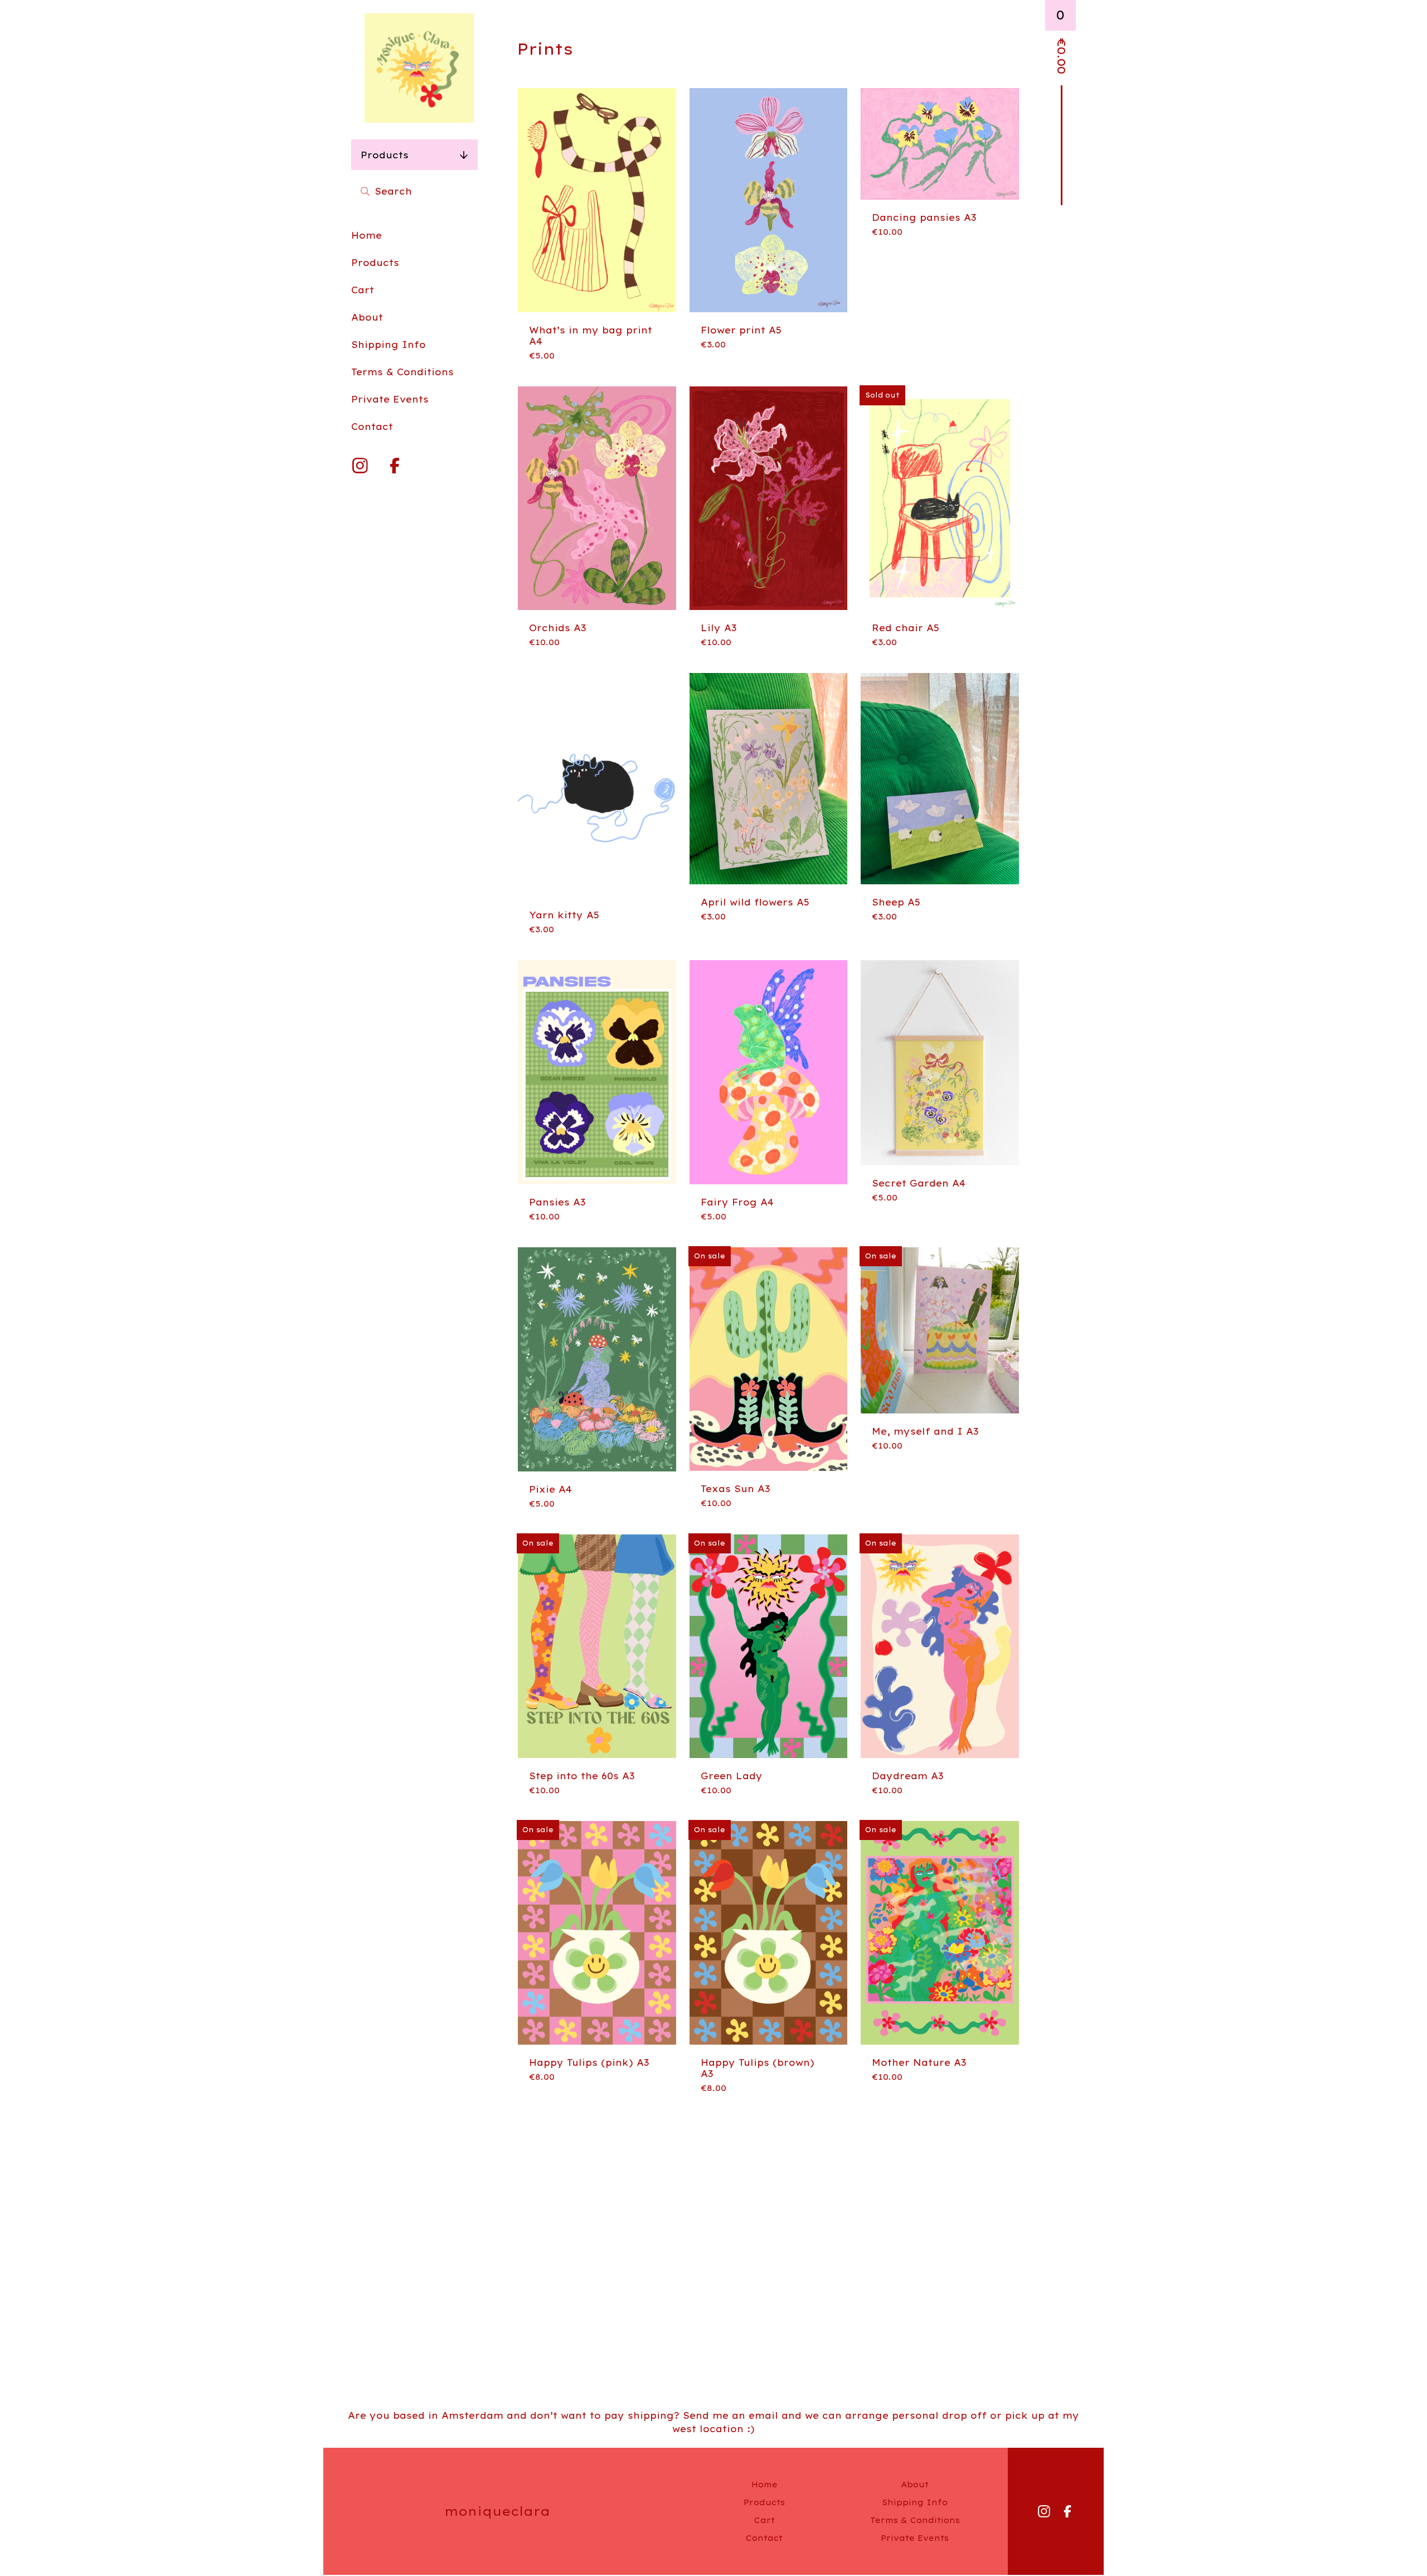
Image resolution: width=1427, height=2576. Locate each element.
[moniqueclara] (419, 68)
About (367, 317)
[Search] (365, 191)
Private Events (390, 399)
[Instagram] (360, 466)
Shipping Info (389, 345)
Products (385, 155)
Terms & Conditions (402, 372)
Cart (363, 290)
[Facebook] (395, 466)
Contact (372, 427)
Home (367, 235)
